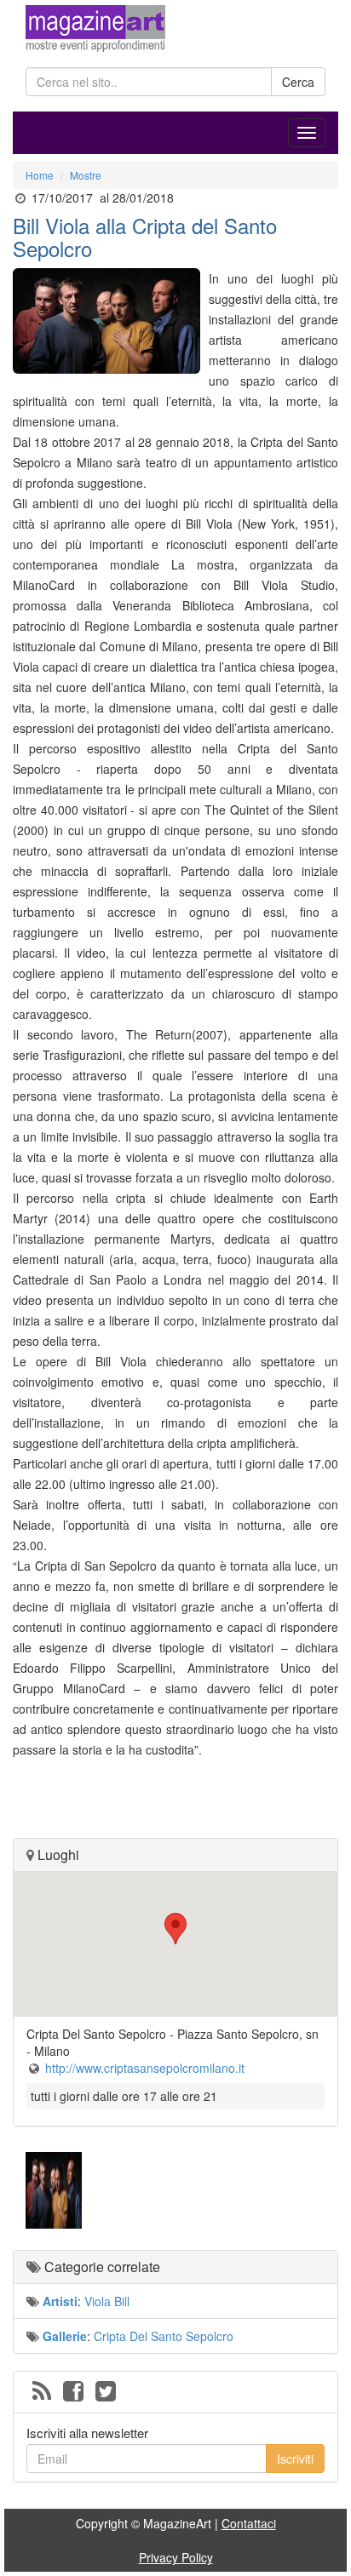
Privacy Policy (176, 2557)
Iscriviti (295, 2459)
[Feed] (42, 2392)
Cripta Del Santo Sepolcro (164, 2336)
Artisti (60, 2301)
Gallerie (65, 2336)
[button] (175, 1929)
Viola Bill (107, 2301)
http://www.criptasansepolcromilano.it (145, 2068)
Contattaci (249, 2523)
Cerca (298, 82)
